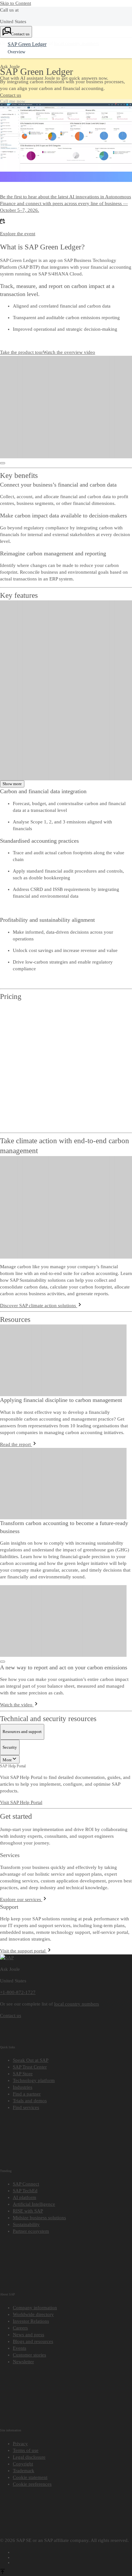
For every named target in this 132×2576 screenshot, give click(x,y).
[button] (11, 95)
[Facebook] (72, 2548)
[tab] (22, 1728)
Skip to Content (16, 3)
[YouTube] (72, 2553)
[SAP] (7, 1954)
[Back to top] (3, 2569)
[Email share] (72, 2558)
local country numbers (77, 2000)
